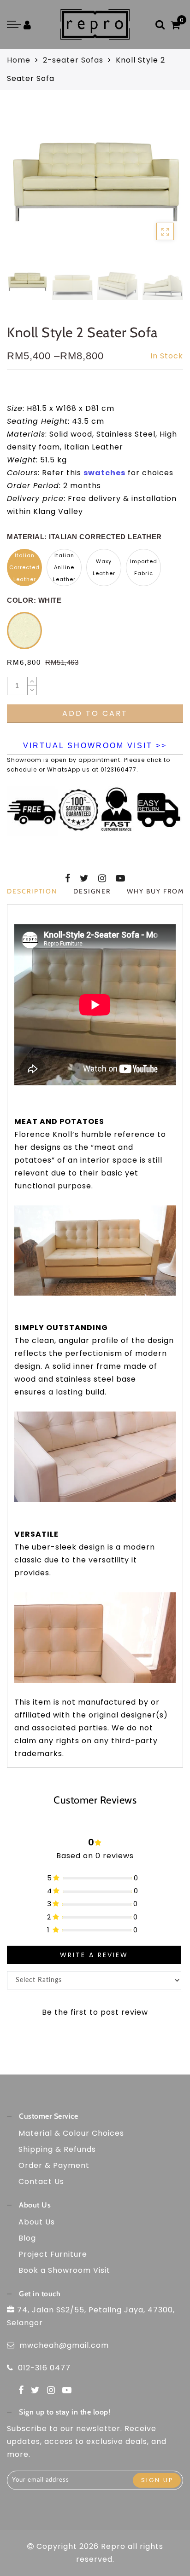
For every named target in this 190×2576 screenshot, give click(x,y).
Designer (92, 891)
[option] (95, 184)
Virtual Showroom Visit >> (95, 746)
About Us (37, 2222)
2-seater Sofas (73, 60)
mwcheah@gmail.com (64, 2345)
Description (32, 891)
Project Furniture (53, 2254)
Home (19, 60)
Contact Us (41, 2181)
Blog (27, 2238)
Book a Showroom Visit (64, 2270)
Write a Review (94, 1955)
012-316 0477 (44, 2368)
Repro (113, 2546)
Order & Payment (54, 2165)
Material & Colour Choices (71, 2133)
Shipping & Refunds (57, 2149)
